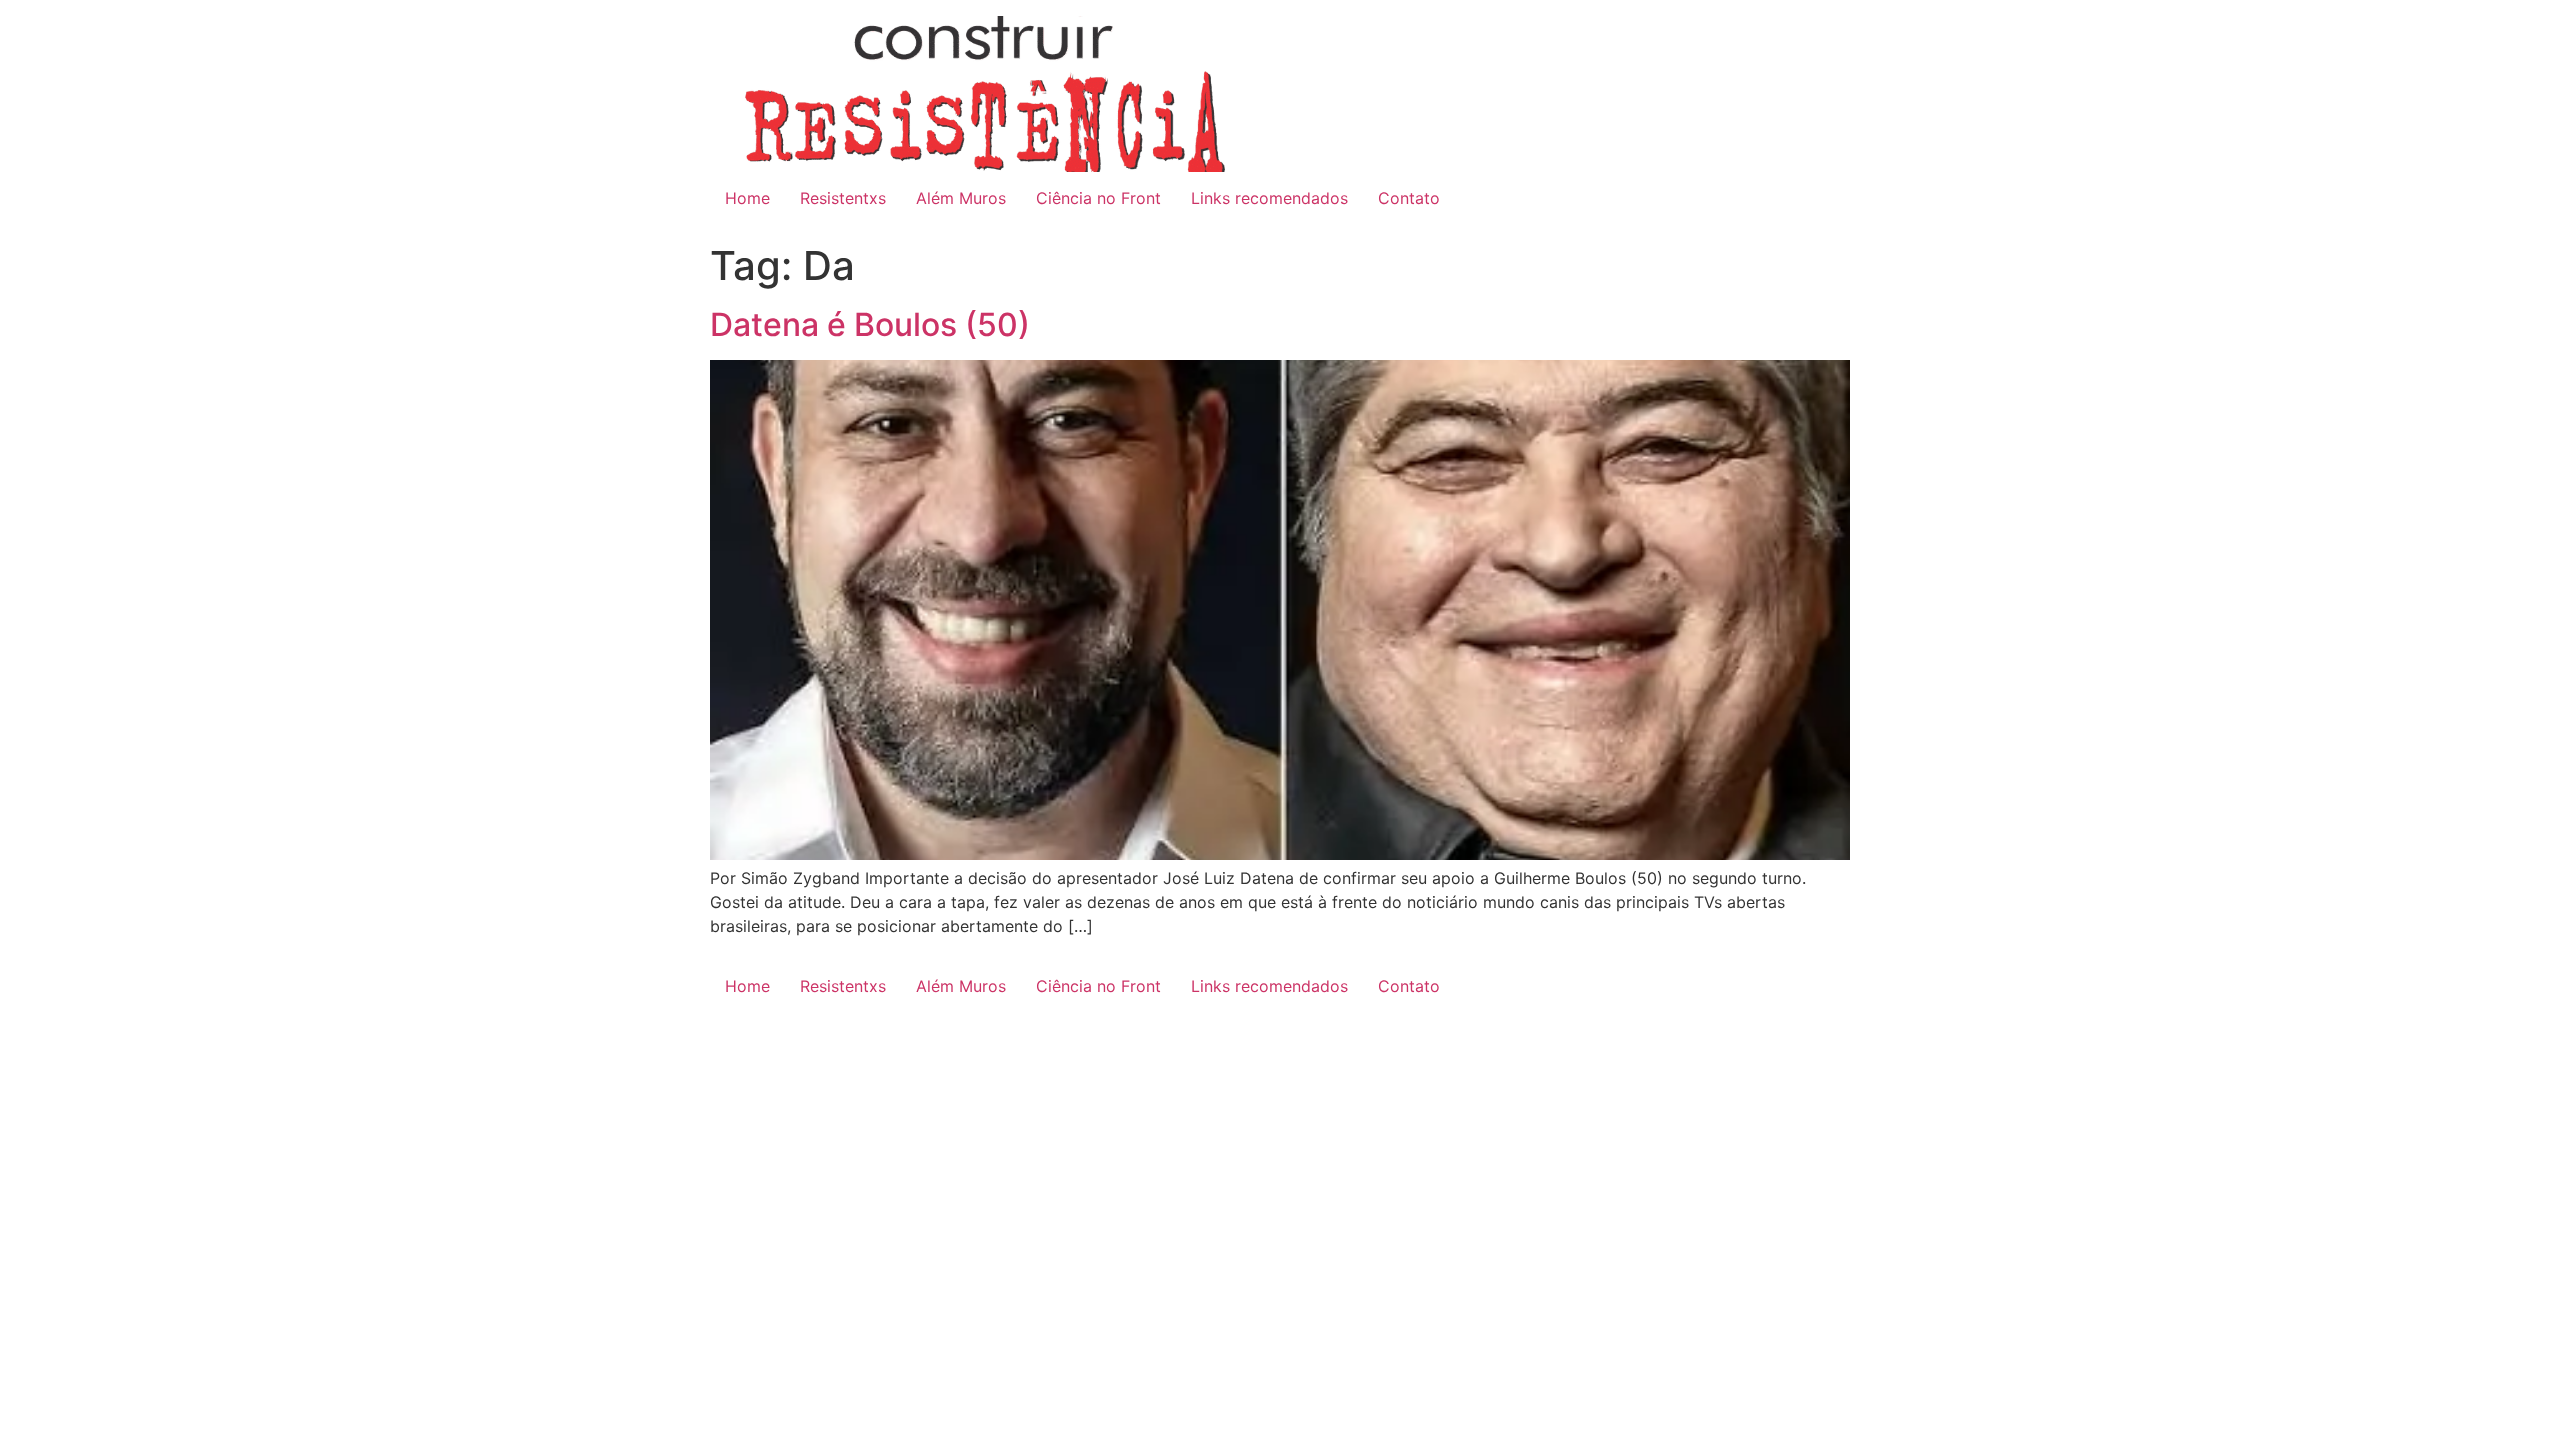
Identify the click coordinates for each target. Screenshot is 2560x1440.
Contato (1409, 198)
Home (747, 198)
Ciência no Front (1098, 198)
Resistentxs (843, 198)
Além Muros (961, 198)
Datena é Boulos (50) (870, 324)
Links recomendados (1269, 198)
